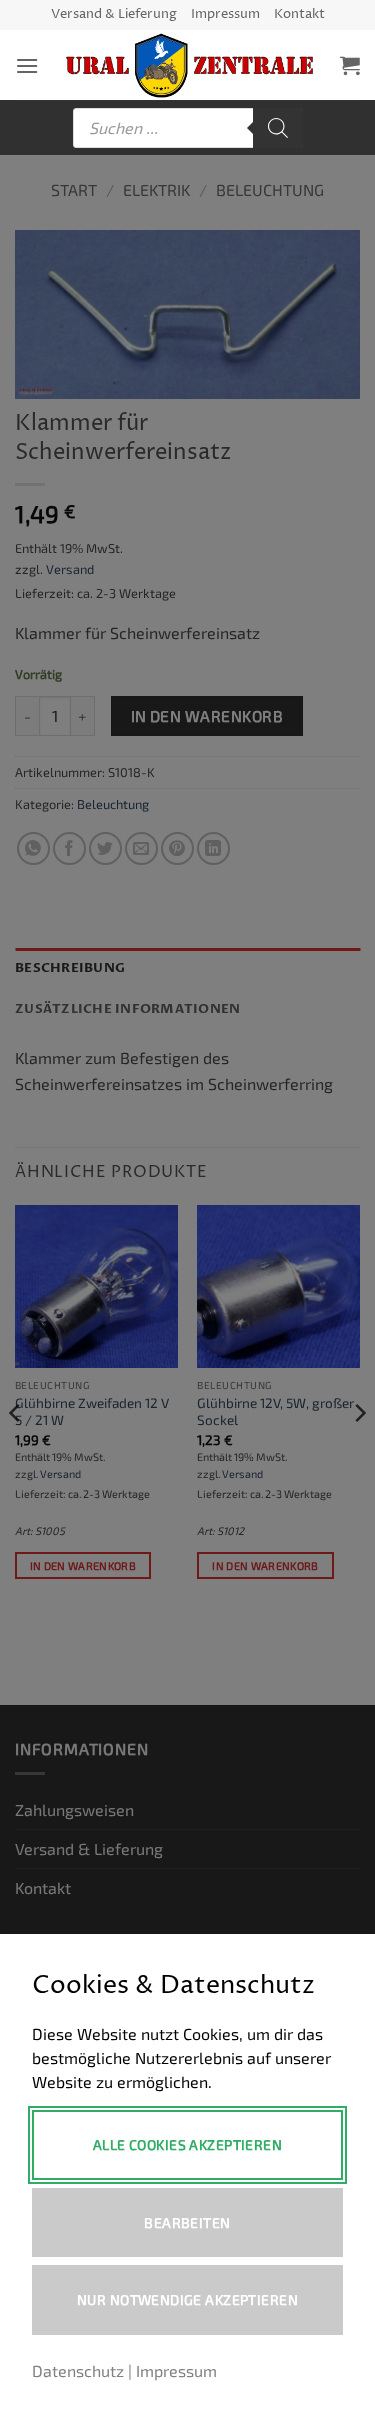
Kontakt (299, 14)
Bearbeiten (187, 2222)
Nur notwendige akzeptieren (187, 2299)
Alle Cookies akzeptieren (187, 2144)
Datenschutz (78, 2370)
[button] (27, 65)
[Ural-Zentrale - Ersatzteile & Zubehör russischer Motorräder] (189, 65)
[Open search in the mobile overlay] (188, 128)
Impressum (225, 14)
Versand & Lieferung (114, 14)
